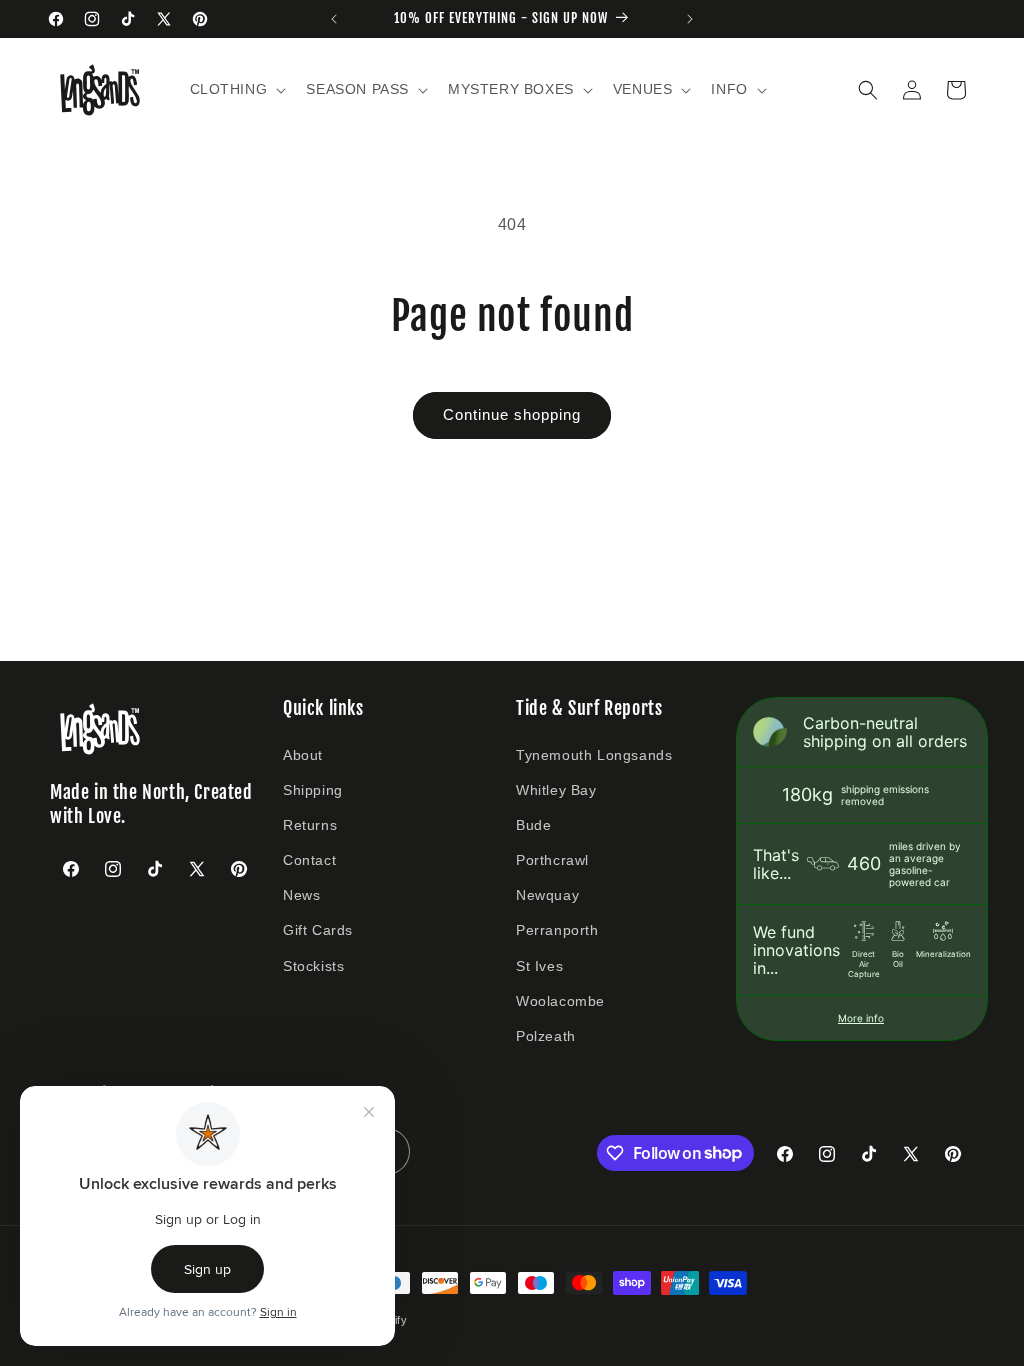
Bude (533, 825)
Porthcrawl (552, 860)
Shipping (313, 790)
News (301, 895)
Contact (309, 860)
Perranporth (557, 930)
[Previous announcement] (334, 19)
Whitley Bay (556, 790)
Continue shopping (512, 414)
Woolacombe (560, 1001)
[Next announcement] (690, 19)
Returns (310, 825)
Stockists (313, 966)
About (303, 755)
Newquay (547, 895)
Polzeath (546, 1036)
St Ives (539, 966)
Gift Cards (318, 930)
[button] (236, 89)
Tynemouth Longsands (594, 755)
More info (861, 1018)
